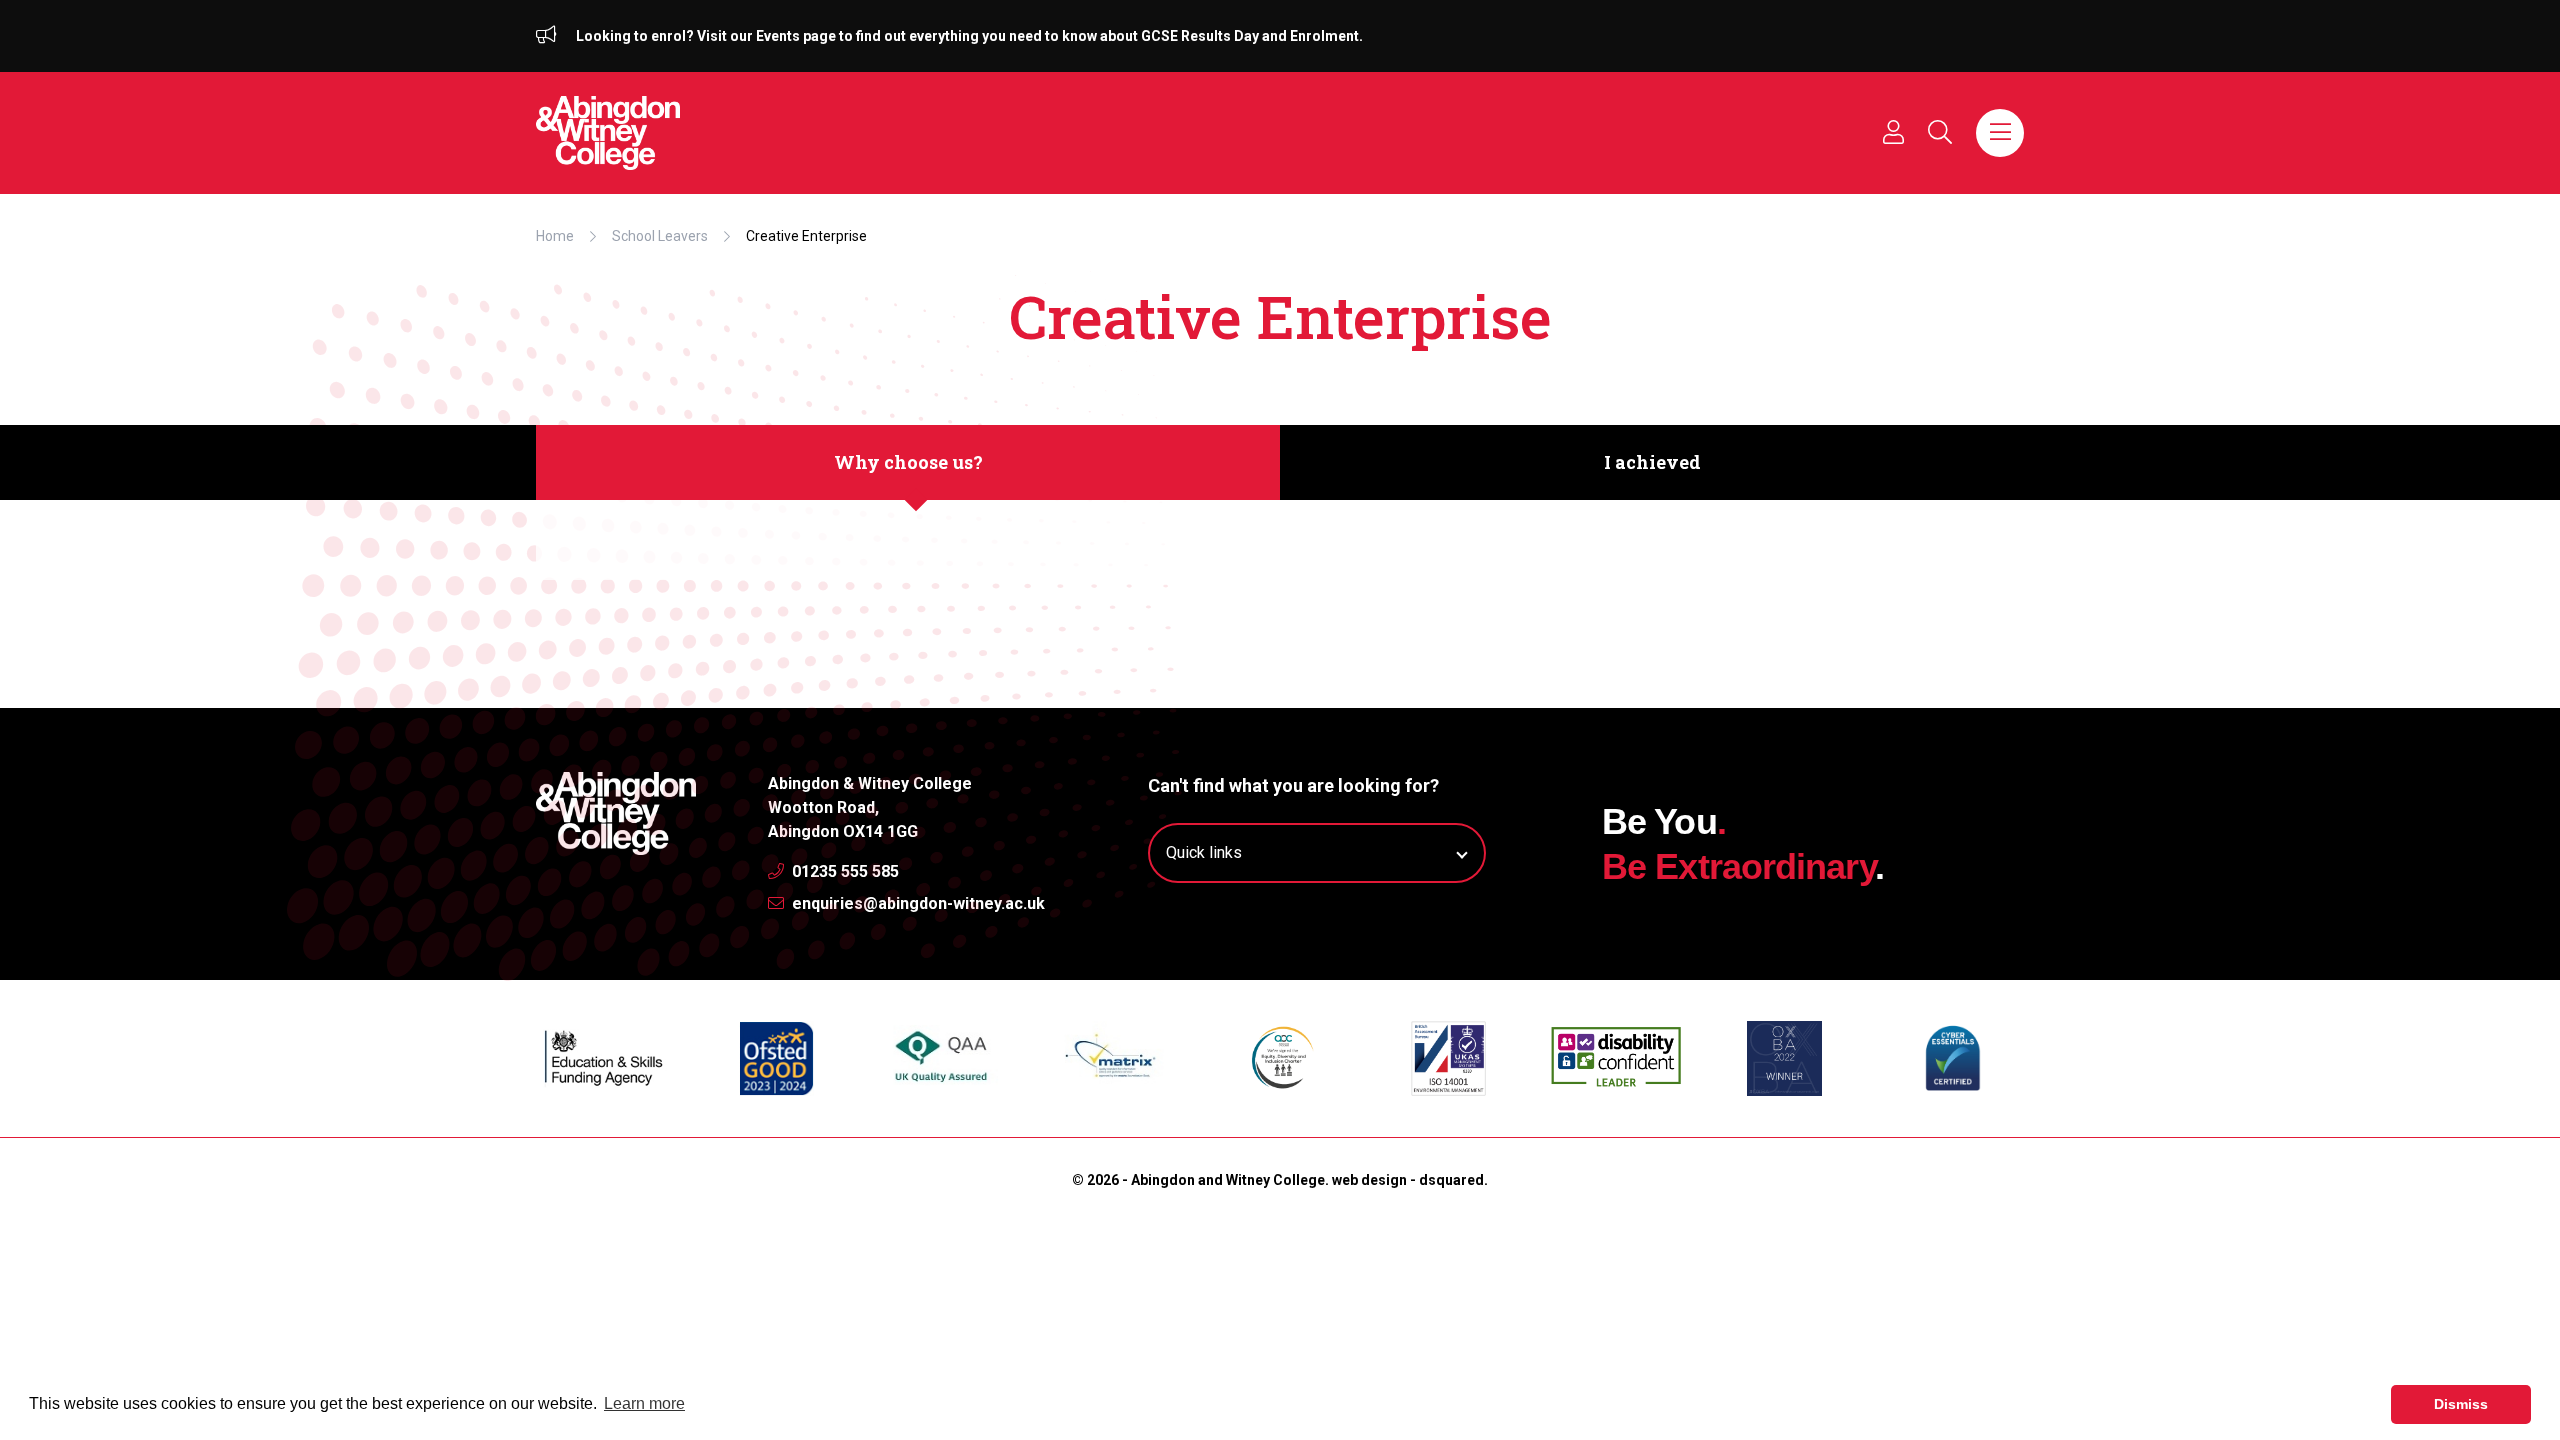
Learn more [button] (644, 1403)
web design (1369, 1180)
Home (555, 236)
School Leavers (660, 236)
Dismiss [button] (2461, 1404)
